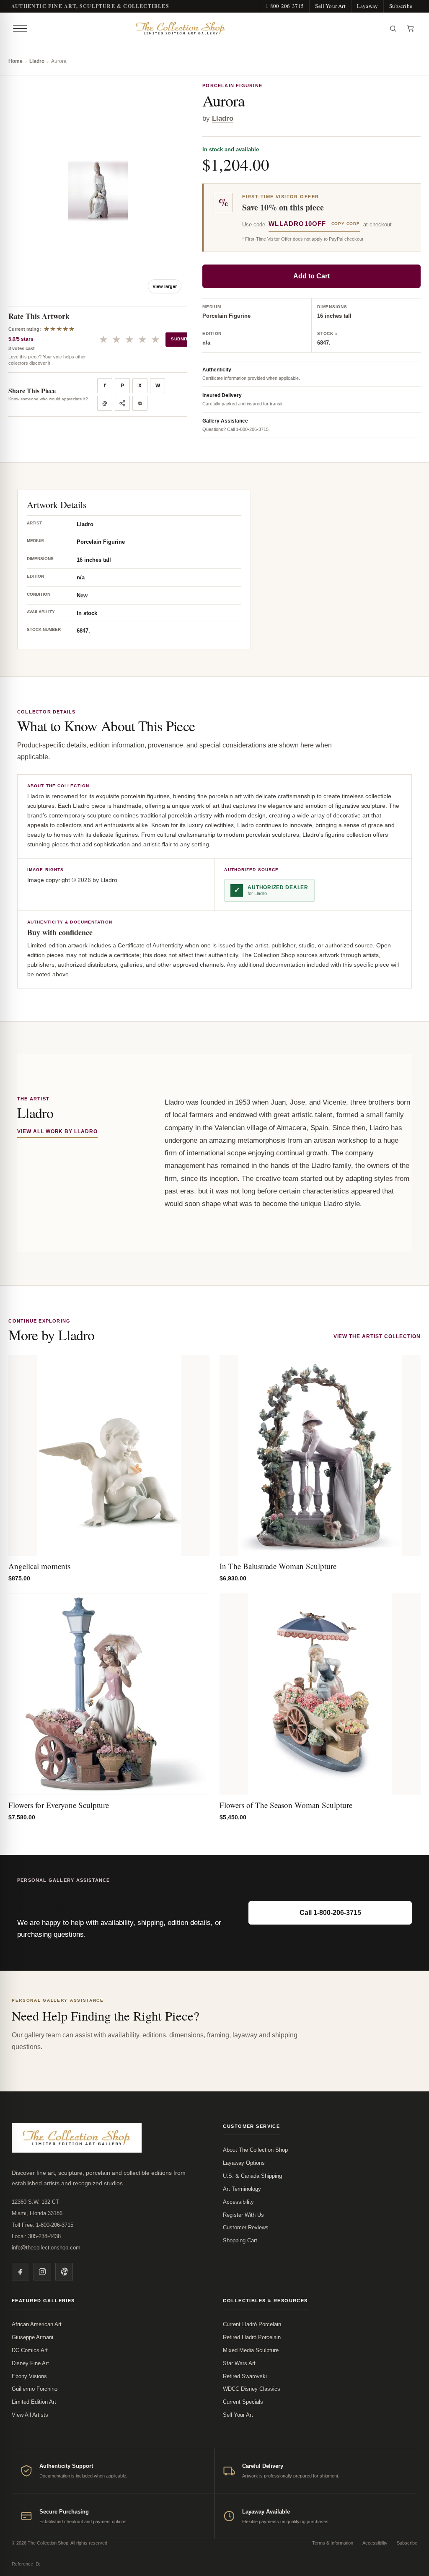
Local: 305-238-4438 (36, 2236)
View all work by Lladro (57, 1131)
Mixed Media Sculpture (251, 2350)
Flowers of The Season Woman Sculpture (286, 1805)
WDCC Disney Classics (252, 2389)
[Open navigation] (20, 29)
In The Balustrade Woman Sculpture (278, 1566)
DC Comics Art (30, 2350)
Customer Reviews (246, 2227)
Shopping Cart (240, 2240)
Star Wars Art (239, 2363)
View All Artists (30, 2415)
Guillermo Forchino (35, 2389)
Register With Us (243, 2215)
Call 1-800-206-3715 (330, 1913)
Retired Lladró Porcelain (252, 2337)
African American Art (37, 2324)
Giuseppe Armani (32, 2337)
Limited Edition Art (34, 2402)
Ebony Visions (29, 2376)
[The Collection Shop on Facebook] (21, 2272)
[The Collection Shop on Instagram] (42, 2272)
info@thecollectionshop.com (46, 2248)
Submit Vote (186, 339)
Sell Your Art (330, 6)
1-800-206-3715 (285, 6)
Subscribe (401, 6)
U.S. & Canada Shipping (252, 2176)
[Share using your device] (122, 403)
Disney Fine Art (30, 2363)
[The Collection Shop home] (207, 29)
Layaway (367, 6)
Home (16, 61)
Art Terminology (242, 2189)
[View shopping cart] (411, 29)
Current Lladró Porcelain (252, 2324)
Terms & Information (333, 2543)
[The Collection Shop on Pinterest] (64, 2272)
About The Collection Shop (255, 2150)
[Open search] (393, 29)
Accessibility (238, 2202)
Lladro (37, 61)
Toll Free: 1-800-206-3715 (43, 2225)
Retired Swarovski (245, 2376)
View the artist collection (377, 1336)
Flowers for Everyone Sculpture (59, 1805)
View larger (165, 286)
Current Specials (243, 2402)
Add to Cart (311, 276)
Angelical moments (39, 1566)
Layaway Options (244, 2163)
